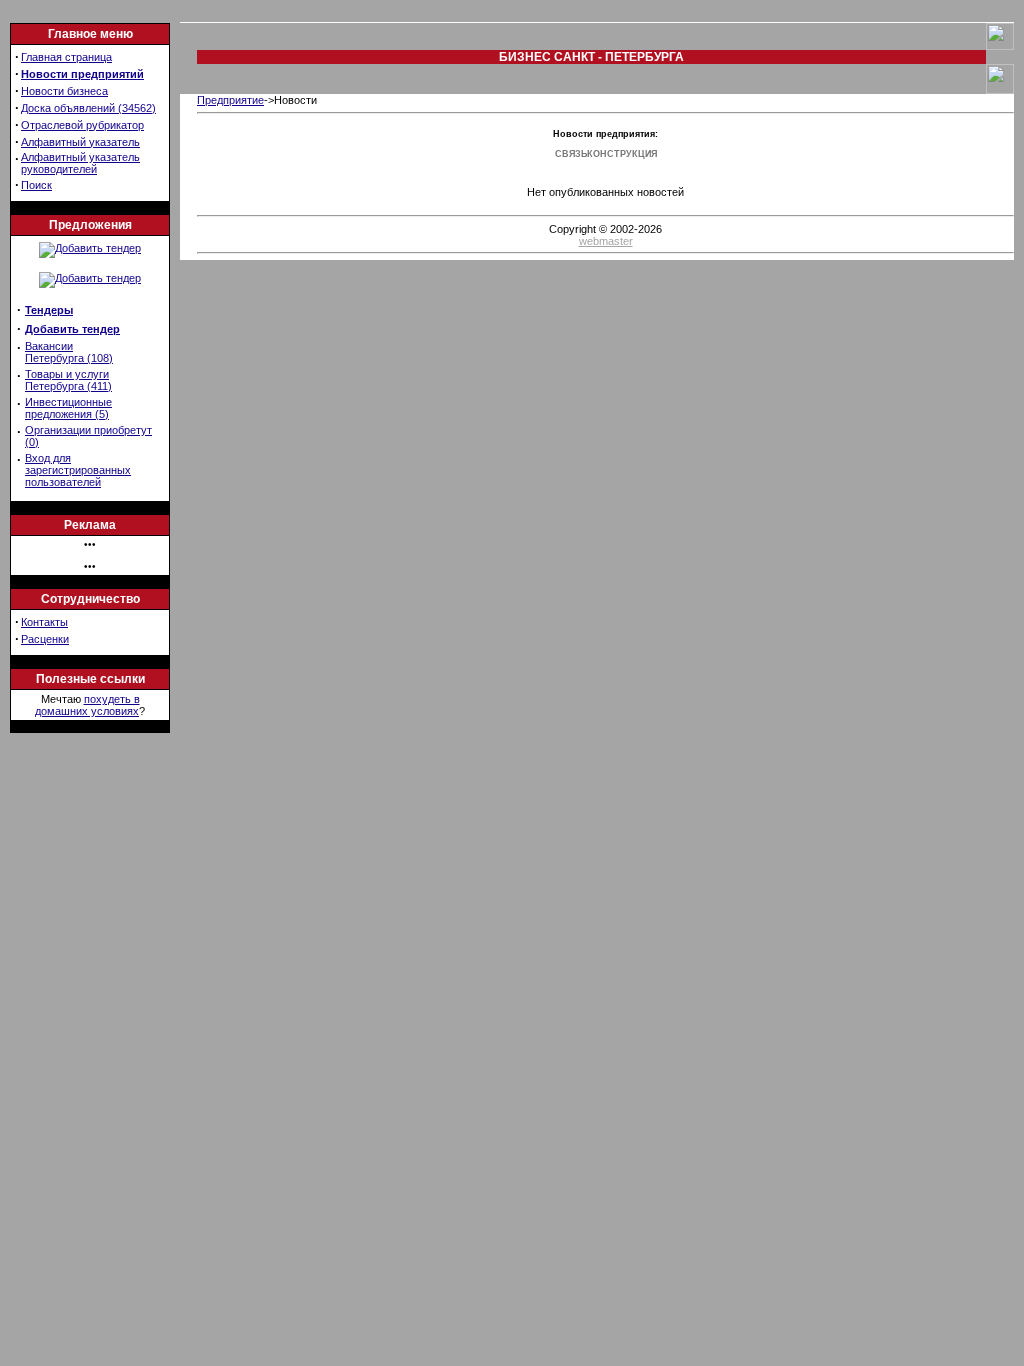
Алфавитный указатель (80, 142)
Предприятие (230, 100)
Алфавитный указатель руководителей (80, 163)
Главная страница (66, 57)
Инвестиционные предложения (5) (68, 408)
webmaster (606, 241)
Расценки (45, 639)
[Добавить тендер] (90, 248)
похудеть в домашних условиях (87, 705)
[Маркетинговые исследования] (90, 278)
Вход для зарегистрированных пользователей (78, 470)
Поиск (36, 185)
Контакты (44, 622)
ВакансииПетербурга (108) (69, 352)
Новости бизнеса (64, 91)
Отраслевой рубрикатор (82, 125)
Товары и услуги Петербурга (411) (68, 380)
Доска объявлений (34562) (88, 108)
